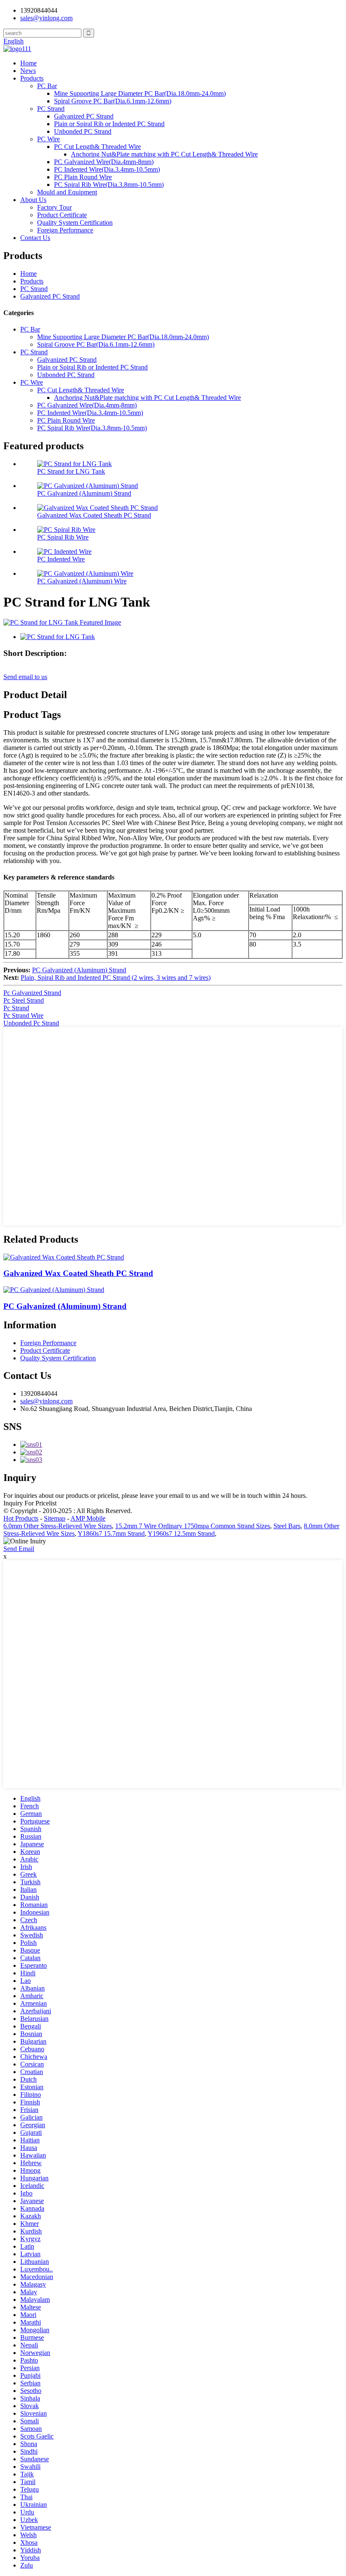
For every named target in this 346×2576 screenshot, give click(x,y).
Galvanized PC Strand (84, 116)
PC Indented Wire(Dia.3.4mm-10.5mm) (107, 169)
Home (28, 63)
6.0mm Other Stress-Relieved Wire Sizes (58, 1526)
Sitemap (55, 1518)
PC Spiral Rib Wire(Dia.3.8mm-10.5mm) (109, 185)
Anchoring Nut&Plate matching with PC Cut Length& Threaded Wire (164, 154)
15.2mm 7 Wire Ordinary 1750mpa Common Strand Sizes (193, 1526)
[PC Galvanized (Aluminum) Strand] (54, 1290)
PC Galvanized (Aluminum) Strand (84, 493)
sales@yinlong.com (46, 1401)
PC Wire (49, 139)
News (28, 71)
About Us (33, 200)
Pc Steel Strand (24, 1000)
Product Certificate (62, 215)
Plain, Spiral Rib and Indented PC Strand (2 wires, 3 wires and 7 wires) (116, 978)
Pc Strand (16, 1008)
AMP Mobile (88, 1518)
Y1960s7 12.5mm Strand (181, 1533)
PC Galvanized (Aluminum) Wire (82, 581)
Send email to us (25, 677)
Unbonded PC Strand (83, 131)
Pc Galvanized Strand (32, 993)
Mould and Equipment (67, 192)
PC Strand (51, 109)
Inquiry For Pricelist (30, 1503)
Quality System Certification (75, 223)
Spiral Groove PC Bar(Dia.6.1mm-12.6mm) (113, 101)
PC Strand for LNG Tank (71, 471)
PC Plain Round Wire (83, 177)
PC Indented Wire (61, 559)
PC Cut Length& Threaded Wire (97, 147)
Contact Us (35, 238)
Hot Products (21, 1518)
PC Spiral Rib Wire (63, 537)
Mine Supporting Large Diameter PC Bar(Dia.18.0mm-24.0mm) (140, 93)
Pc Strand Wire (23, 1016)
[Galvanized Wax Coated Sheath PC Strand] (64, 1257)
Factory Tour (54, 207)
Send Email (19, 1549)
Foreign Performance (65, 230)
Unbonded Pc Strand (31, 1023)
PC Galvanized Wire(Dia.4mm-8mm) (104, 162)
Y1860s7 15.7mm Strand (111, 1533)
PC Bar (47, 86)
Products (32, 78)
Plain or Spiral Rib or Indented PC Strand (109, 124)
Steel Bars (287, 1526)
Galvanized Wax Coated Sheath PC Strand (94, 515)
